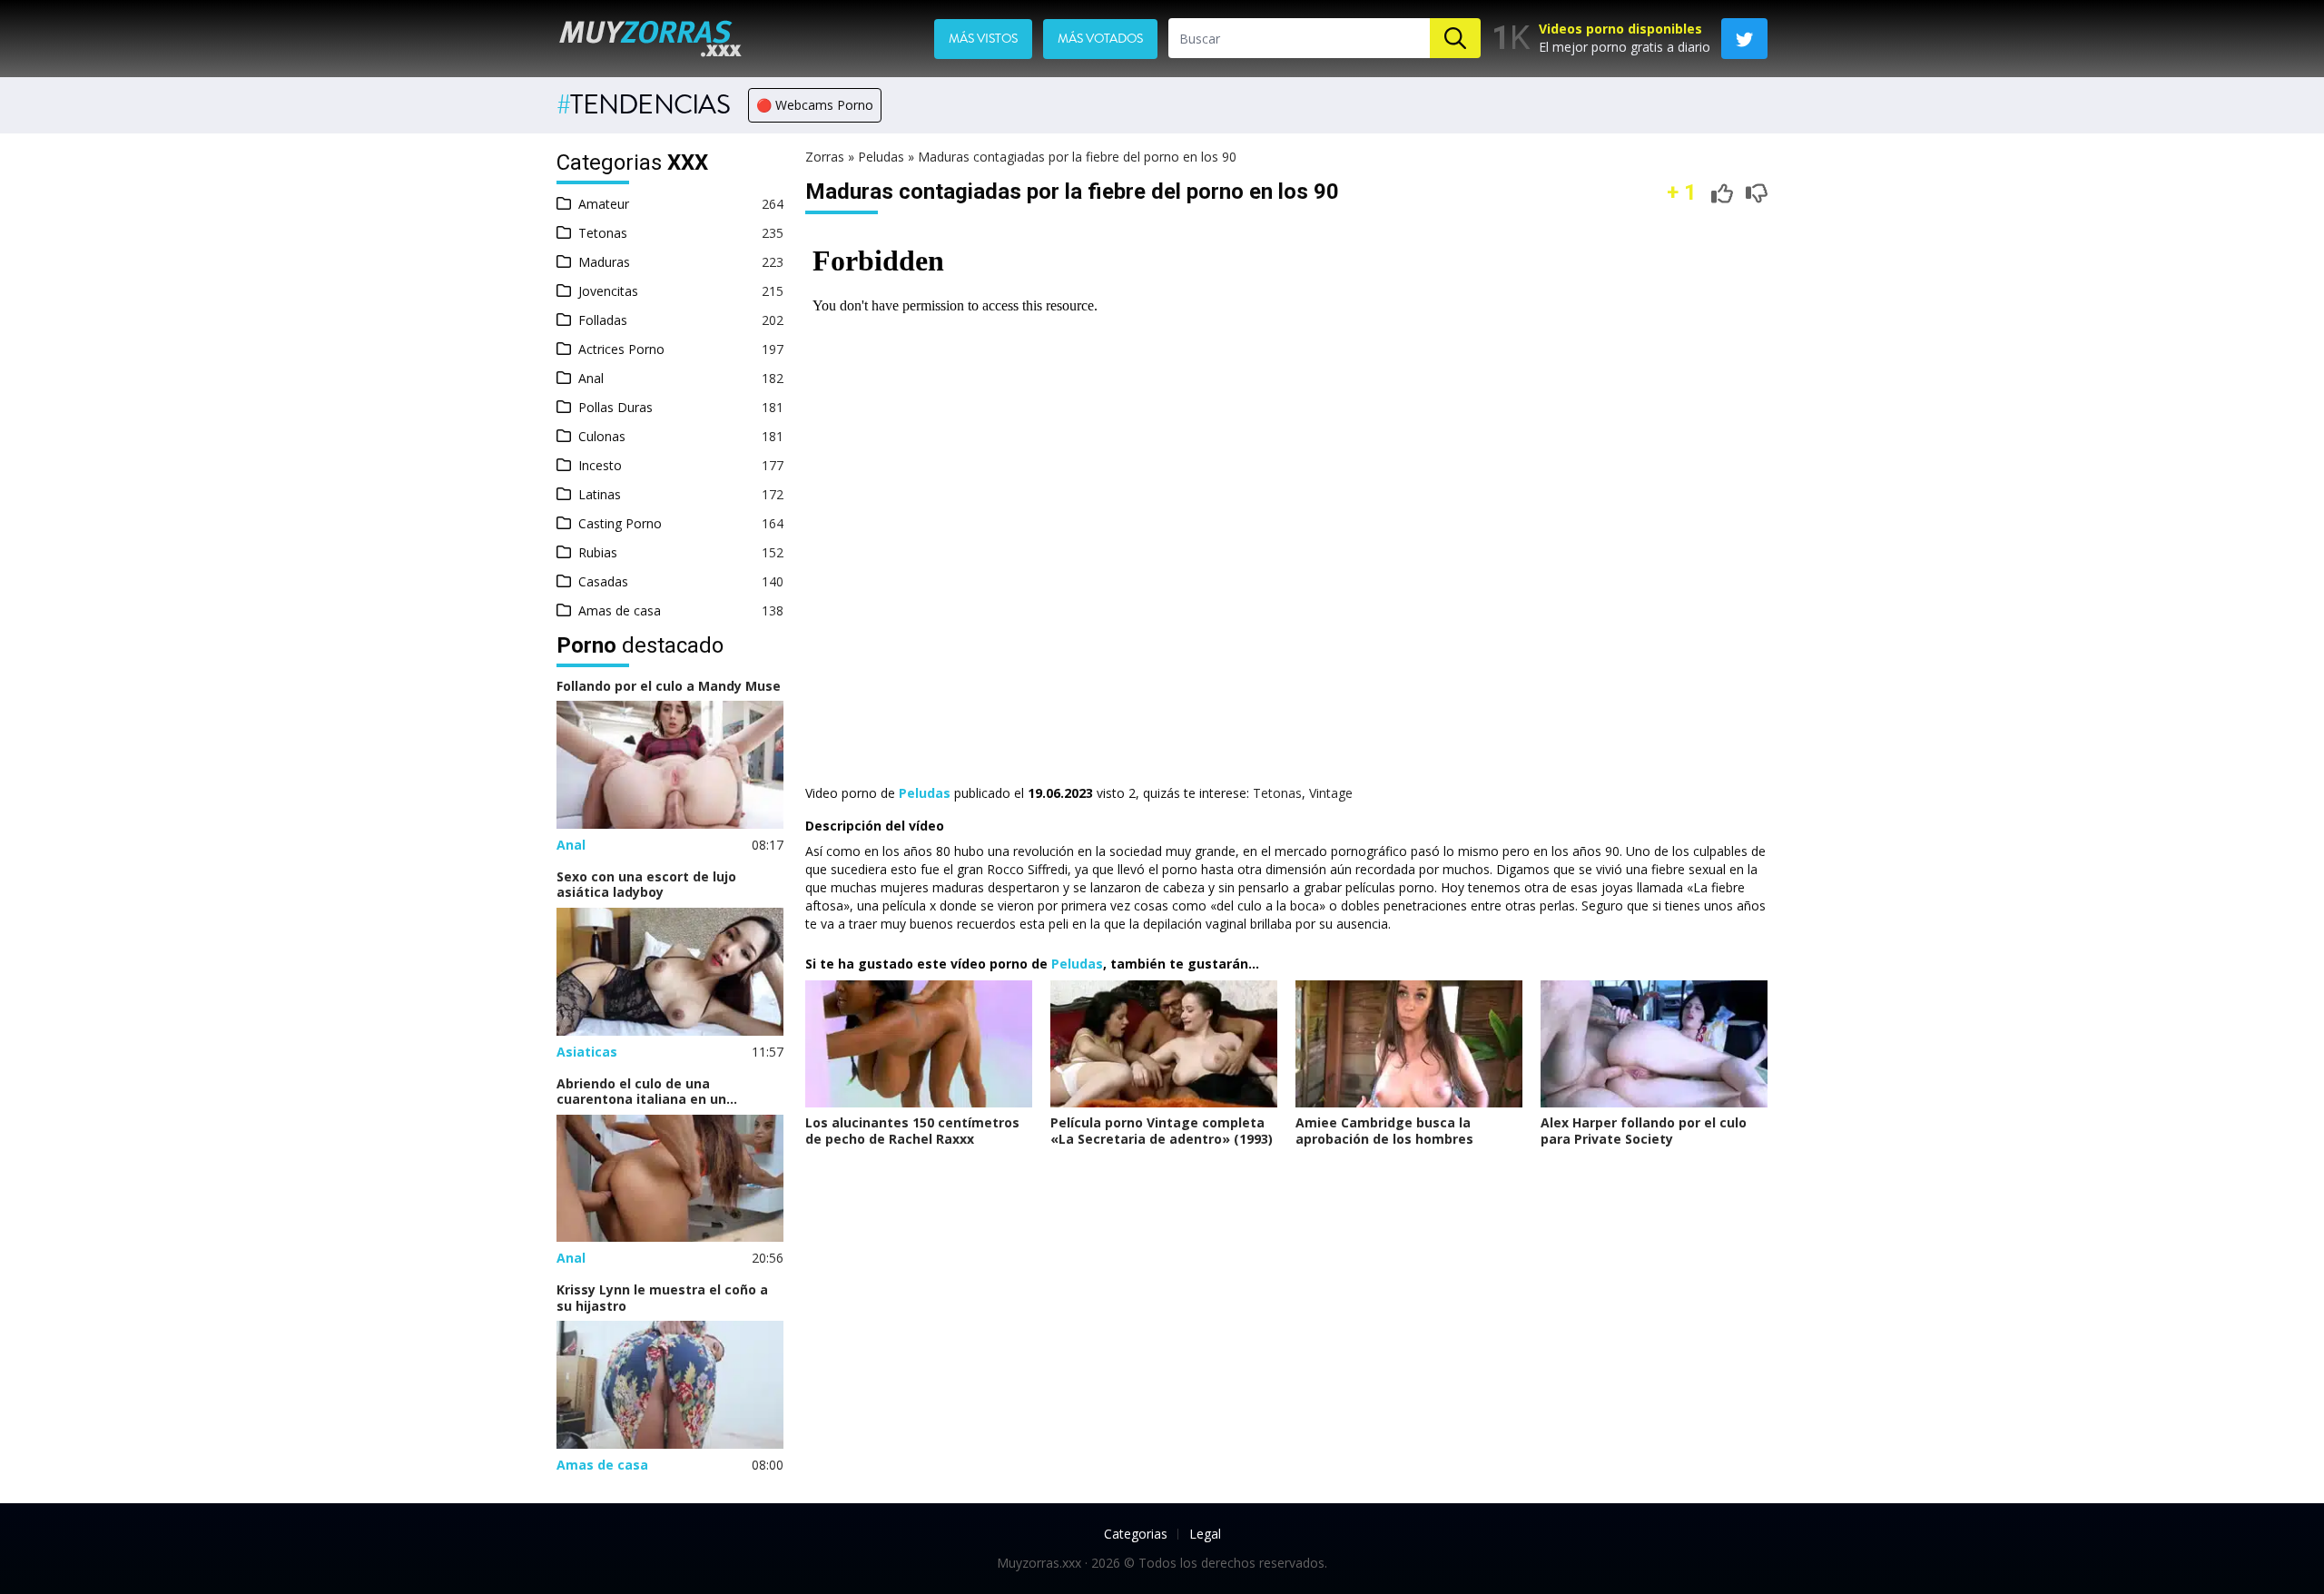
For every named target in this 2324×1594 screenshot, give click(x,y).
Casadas (603, 581)
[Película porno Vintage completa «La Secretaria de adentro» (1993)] (1164, 1044)
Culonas (602, 436)
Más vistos (983, 39)
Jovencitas (608, 291)
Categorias (1136, 1534)
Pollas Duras (615, 407)
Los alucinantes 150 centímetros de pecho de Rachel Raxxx (912, 1131)
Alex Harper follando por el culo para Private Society (1644, 1131)
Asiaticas (587, 1052)
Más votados (1100, 39)
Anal (591, 378)
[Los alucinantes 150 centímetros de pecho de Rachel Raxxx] (919, 1044)
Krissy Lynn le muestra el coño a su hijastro (662, 1298)
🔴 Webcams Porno (815, 105)
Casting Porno (620, 523)
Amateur (604, 204)
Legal (1205, 1534)
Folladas (603, 320)
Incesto (600, 465)
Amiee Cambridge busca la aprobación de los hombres (1384, 1131)
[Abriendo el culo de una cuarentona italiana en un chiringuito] (670, 1179)
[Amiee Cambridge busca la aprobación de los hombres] (1409, 1044)
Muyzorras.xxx (1039, 1563)
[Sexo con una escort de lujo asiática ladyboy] (670, 972)
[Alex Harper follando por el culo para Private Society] (1654, 1044)
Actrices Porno (621, 349)
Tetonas (603, 233)
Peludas (881, 157)
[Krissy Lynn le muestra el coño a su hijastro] (670, 1385)
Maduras (604, 262)
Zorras (825, 157)
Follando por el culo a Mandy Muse (669, 686)
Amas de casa (620, 610)
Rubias (598, 552)
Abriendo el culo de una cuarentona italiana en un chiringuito (641, 1092)
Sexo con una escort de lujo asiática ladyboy (646, 885)
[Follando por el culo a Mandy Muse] (670, 765)
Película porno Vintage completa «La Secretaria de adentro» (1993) (1162, 1131)
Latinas (600, 494)
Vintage (1331, 793)
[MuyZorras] (650, 38)
